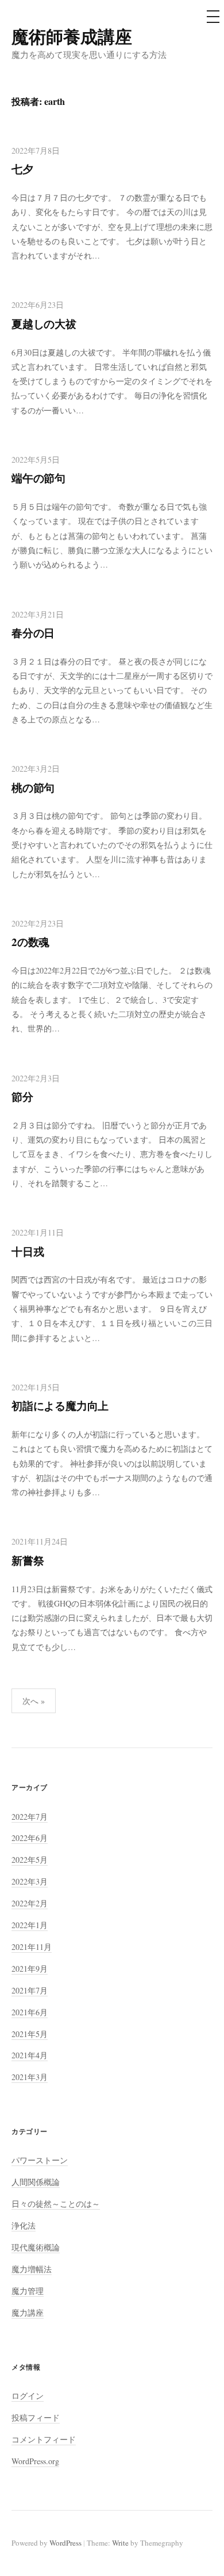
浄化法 (24, 2225)
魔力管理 (28, 2291)
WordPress (65, 2543)
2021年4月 (30, 2055)
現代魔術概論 (36, 2247)
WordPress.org (35, 2461)
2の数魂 (30, 942)
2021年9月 (30, 1969)
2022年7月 (30, 1817)
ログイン (28, 2396)
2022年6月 (30, 1838)
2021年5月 (30, 2034)
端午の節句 (38, 478)
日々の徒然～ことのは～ (56, 2204)
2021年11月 (32, 1947)
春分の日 (33, 633)
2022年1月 (30, 1925)
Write (120, 2543)
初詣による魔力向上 (60, 1406)
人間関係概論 (36, 2182)
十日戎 (28, 1251)
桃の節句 (33, 787)
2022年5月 (30, 1860)
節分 (22, 1097)
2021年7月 (30, 1990)
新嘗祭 (28, 1560)
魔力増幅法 (32, 2269)
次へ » (34, 1701)
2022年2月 (30, 1903)
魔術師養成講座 (72, 36)
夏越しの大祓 (44, 324)
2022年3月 (30, 1881)
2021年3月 (30, 2077)
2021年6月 (30, 2012)
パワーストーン (40, 2160)
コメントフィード (44, 2439)
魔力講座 (28, 2313)
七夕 (22, 169)
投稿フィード (36, 2417)
